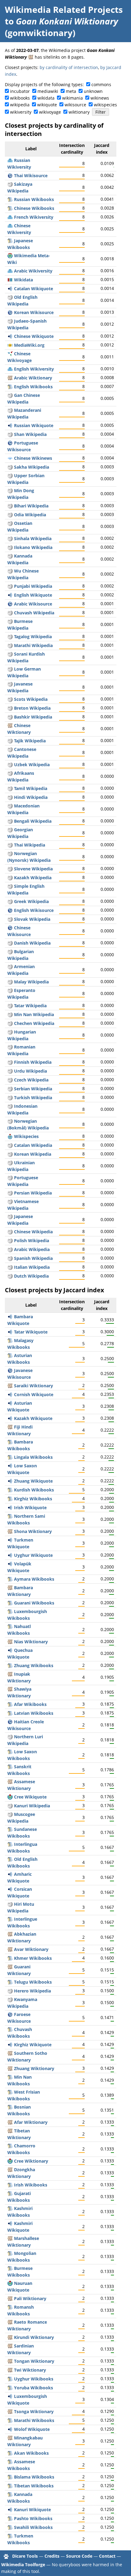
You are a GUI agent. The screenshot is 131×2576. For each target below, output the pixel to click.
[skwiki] (10, 919)
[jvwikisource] (10, 1370)
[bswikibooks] (10, 2107)
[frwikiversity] (10, 217)
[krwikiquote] (10, 2510)
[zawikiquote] (10, 1481)
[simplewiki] (10, 886)
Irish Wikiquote (30, 1508)
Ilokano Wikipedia (33, 547)
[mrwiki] (10, 645)
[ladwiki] (10, 321)
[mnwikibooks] (10, 2253)
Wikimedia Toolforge (23, 2565)
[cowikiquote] (10, 1889)
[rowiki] (10, 1047)
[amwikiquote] (10, 1874)
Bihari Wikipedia (31, 506)
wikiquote (47, 105)
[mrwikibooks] (10, 2420)
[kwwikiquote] (10, 1394)
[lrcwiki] (10, 1737)
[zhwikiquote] (10, 336)
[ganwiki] (10, 395)
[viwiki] (10, 1201)
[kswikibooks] (10, 2208)
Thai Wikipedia (30, 845)
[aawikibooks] (10, 1704)
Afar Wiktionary (31, 2122)
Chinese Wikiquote (34, 336)
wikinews (100, 98)
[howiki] (10, 1904)
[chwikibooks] (10, 2146)
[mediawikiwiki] (10, 345)
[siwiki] (10, 538)
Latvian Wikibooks (34, 1713)
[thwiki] (10, 845)
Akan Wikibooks (31, 2453)
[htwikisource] (10, 1722)
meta (71, 91)
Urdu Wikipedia (30, 1071)
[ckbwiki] (10, 654)
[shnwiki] (10, 434)
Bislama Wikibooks (34, 2477)
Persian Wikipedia (33, 1193)
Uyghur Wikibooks (34, 2379)
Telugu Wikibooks (33, 1982)
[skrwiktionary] (10, 1386)
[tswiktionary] (10, 2411)
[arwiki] (10, 1249)
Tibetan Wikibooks (34, 2486)
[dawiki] (10, 943)
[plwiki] (10, 1240)
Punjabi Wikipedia (33, 586)
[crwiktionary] (10, 2161)
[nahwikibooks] (10, 1626)
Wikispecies (26, 1136)
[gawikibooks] (10, 2185)
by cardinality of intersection (69, 67)
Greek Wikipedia (31, 901)
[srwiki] (10, 1089)
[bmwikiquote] (10, 1317)
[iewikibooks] (10, 1919)
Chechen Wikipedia (34, 1023)
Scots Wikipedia (31, 699)
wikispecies (105, 105)
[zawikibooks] (10, 1665)
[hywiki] (10, 966)
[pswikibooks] (10, 2518)
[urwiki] (10, 1071)
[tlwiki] (10, 637)
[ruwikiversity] (10, 160)
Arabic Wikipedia (32, 1249)
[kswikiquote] (10, 2223)
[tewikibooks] (10, 1982)
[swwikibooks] (10, 2527)
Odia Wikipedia (30, 515)
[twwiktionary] (10, 2370)
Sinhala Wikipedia (33, 538)
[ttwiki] (10, 1006)
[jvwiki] (10, 684)
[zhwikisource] (10, 928)
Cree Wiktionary (31, 2161)
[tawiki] (10, 788)
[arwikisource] (10, 604)
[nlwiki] (10, 1276)
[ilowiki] (10, 547)
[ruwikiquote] (10, 425)
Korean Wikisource (34, 312)
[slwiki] (10, 869)
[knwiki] (10, 556)
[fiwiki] (10, 1062)
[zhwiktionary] (10, 725)
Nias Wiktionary (31, 1642)
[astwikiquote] (10, 1403)
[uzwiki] (10, 765)
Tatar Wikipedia (30, 1006)
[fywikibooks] (10, 2092)
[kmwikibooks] (10, 1958)
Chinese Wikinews (33, 458)
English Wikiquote (33, 595)
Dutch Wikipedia (31, 1276)
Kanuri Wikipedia (32, 1806)
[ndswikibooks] (10, 1752)
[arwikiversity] (10, 271)
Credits (52, 2556)
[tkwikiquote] (10, 1540)
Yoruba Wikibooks (34, 2388)
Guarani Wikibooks (34, 1603)
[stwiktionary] (10, 2053)
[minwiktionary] (10, 2438)
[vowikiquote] (10, 1564)
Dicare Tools (25, 2556)
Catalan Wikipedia (33, 1145)
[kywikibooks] (10, 1499)
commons (101, 84)
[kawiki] (10, 830)
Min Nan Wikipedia (34, 1014)
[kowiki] (10, 1154)
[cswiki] (10, 1080)
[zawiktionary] (10, 2068)
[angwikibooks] (10, 1859)
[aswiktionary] (10, 1782)
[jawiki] (10, 1216)
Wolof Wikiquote (32, 2429)
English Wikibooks (33, 387)
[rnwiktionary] (10, 2337)
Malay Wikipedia (31, 982)
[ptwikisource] (10, 443)
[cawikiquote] (10, 289)
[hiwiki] (10, 797)
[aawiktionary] (10, 2122)
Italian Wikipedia (32, 1267)
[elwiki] (10, 901)
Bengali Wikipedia (33, 821)
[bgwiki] (10, 951)
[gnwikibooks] (10, 1603)
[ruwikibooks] (10, 199)
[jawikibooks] (10, 241)
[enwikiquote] (10, 595)
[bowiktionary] (10, 2131)
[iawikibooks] (10, 1844)
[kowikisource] (10, 312)
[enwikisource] (10, 910)
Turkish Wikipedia (33, 1098)
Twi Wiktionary (30, 2370)
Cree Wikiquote (30, 1797)
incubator (20, 91)
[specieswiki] (10, 1136)
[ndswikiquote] (10, 1466)
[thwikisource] (10, 176)
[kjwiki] (10, 1999)
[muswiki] (10, 1814)
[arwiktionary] (10, 378)
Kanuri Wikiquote (32, 2510)
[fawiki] (10, 1193)
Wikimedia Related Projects (64, 9)
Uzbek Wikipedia (32, 765)
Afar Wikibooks (30, 1704)
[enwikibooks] (10, 387)
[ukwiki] (10, 1163)
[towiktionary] (10, 2361)
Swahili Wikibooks (33, 2527)
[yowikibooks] (10, 2388)
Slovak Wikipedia (32, 919)
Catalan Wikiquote (34, 289)
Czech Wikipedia (31, 1080)
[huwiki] (10, 1032)
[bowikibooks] (10, 2486)
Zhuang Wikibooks (34, 1665)
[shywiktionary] (10, 1689)
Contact (107, 2556)
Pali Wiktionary (30, 2298)
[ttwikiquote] (10, 1332)
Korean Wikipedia (33, 1154)
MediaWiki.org (29, 345)
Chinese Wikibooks (34, 208)
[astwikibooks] (10, 1355)
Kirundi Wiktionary (34, 2337)
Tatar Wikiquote (31, 1332)
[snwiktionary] (10, 1531)
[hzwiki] (10, 1991)
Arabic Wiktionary (33, 378)
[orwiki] (10, 515)
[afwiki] (10, 773)
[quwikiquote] (10, 1650)
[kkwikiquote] (10, 1418)
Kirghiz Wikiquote (33, 2045)
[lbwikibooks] (10, 1611)
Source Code (79, 2556)
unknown (93, 91)
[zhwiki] (10, 1232)
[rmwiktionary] (10, 2322)
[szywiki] (10, 184)
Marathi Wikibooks (34, 2420)
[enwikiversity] (10, 369)
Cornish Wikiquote (34, 1394)
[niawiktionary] (10, 1642)
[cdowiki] (10, 490)
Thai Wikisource (31, 176)
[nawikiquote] (10, 2283)
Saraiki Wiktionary (34, 1386)
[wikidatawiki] (10, 280)
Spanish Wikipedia (33, 1258)
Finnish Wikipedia (33, 1062)
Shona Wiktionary (33, 1531)
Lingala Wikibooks (33, 1457)
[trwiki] (10, 1098)
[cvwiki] (10, 613)
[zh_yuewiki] (10, 749)
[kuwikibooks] (10, 1490)
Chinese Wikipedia (33, 1232)
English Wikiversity (34, 369)
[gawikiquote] (10, 1508)
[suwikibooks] (10, 1829)
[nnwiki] (10, 853)
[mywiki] (10, 621)
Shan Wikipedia (30, 434)
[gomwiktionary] (31, 57)
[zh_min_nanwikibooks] (10, 2077)
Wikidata (23, 280)
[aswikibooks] (10, 2462)
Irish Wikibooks (31, 2185)
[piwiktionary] (10, 2298)
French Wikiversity (34, 217)
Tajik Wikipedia (30, 741)
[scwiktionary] (10, 2346)
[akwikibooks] (10, 2453)
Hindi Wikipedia (31, 797)
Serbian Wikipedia (33, 1089)
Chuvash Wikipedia (34, 613)
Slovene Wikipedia (33, 869)
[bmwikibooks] (10, 1442)
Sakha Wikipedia (32, 467)
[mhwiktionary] (10, 2238)
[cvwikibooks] (10, 2029)
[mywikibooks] (10, 2268)
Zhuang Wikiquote (33, 1481)
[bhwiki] (10, 506)
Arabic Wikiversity (33, 271)
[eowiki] (10, 990)
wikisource (75, 105)
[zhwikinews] (10, 458)
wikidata (46, 98)
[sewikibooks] (10, 1516)
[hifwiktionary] (10, 1427)
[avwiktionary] (10, 1949)
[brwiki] (10, 708)
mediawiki (48, 91)
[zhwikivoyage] (10, 354)
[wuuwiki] (10, 571)
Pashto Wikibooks (33, 2518)
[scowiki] (10, 699)
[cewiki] (10, 1023)
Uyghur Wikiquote (33, 1555)
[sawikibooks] (10, 1767)
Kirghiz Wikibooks (33, 1499)
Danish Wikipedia (32, 943)
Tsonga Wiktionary (34, 2411)
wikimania (73, 98)
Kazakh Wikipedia (33, 878)
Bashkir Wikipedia (33, 717)
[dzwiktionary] (10, 2170)
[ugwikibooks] (10, 2379)
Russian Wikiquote (34, 425)
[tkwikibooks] (10, 2536)
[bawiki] (10, 717)
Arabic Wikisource (33, 604)
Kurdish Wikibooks (34, 1490)
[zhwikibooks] (10, 208)
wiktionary (79, 112)
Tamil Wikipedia (31, 788)
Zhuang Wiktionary (34, 2068)
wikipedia (20, 105)
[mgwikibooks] (10, 1340)
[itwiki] (10, 1267)
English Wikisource (34, 910)
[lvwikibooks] (10, 1713)
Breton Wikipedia (32, 708)
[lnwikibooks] (10, 1457)
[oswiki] (10, 523)
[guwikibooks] (10, 2193)
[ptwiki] (10, 1178)
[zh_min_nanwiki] (10, 1014)
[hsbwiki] (10, 476)
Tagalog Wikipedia (33, 637)
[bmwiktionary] (10, 1588)
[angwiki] (10, 297)
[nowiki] (10, 1121)
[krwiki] (10, 1806)
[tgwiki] (10, 741)
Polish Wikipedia (32, 1240)
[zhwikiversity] (10, 226)
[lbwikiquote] (10, 2396)
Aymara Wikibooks (34, 1579)
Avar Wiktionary (31, 1949)
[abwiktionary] (10, 1934)
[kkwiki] (10, 878)
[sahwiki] (10, 467)
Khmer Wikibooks (33, 1958)
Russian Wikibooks (34, 199)
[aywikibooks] (10, 1579)
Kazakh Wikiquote (33, 1418)
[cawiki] (10, 1145)
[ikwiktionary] (10, 1674)
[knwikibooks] (10, 2494)
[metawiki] (10, 256)
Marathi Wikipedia (33, 645)
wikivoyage (50, 112)
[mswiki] (10, 982)
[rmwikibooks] (10, 2307)
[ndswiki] (10, 669)
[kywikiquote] (10, 2045)
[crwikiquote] (10, 1797)
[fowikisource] (10, 2014)
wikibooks (20, 98)
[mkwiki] (10, 806)
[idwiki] (10, 1106)
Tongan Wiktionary (34, 2361)
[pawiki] (10, 586)
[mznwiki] (10, 410)
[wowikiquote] (10, 2429)
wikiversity (21, 112)
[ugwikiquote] (10, 1555)
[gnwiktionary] (10, 1967)
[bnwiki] (10, 821)
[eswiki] (10, 1258)
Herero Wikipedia (32, 1991)
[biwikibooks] (10, 2477)
